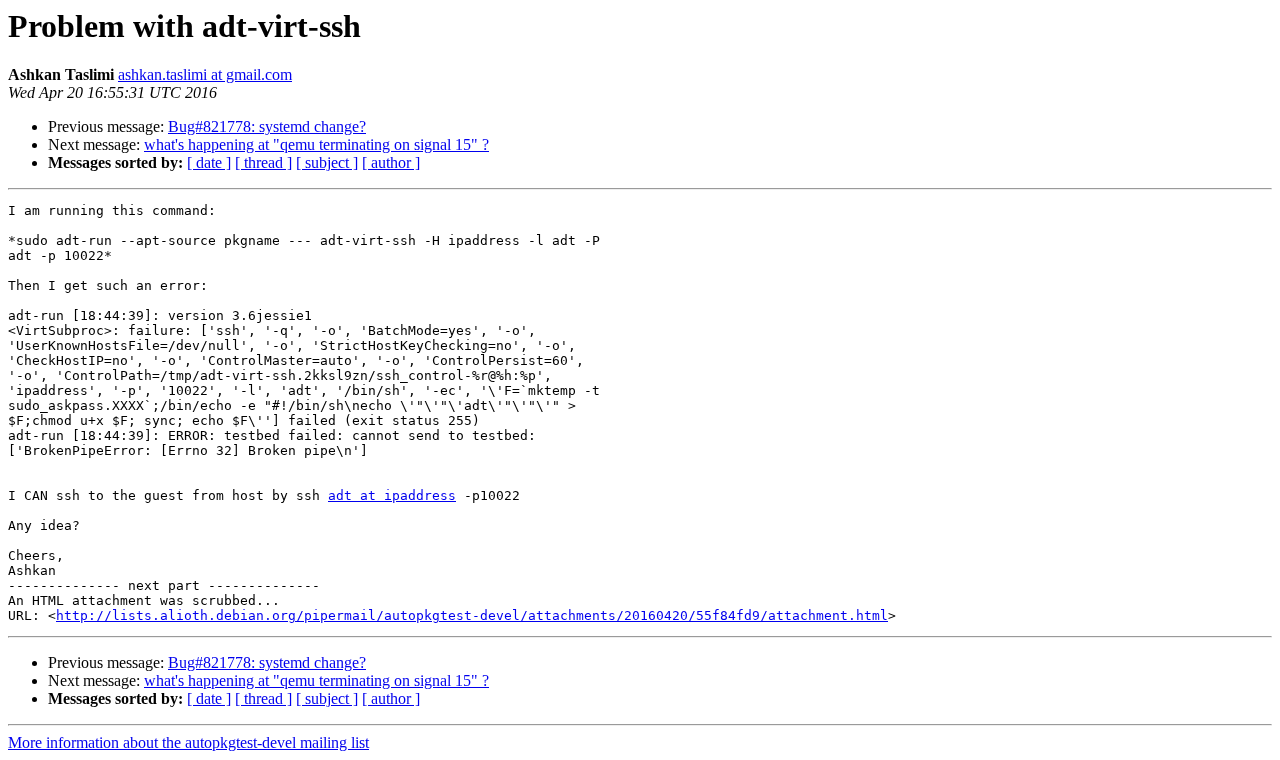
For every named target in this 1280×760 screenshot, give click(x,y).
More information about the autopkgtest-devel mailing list (188, 742)
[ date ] (209, 162)
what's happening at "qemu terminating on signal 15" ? (316, 144)
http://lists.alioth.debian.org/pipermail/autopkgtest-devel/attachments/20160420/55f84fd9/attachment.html (472, 615)
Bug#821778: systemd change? (267, 126)
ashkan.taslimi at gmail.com (205, 74)
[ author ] (391, 162)
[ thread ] (263, 162)
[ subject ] (327, 162)
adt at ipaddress (392, 495)
